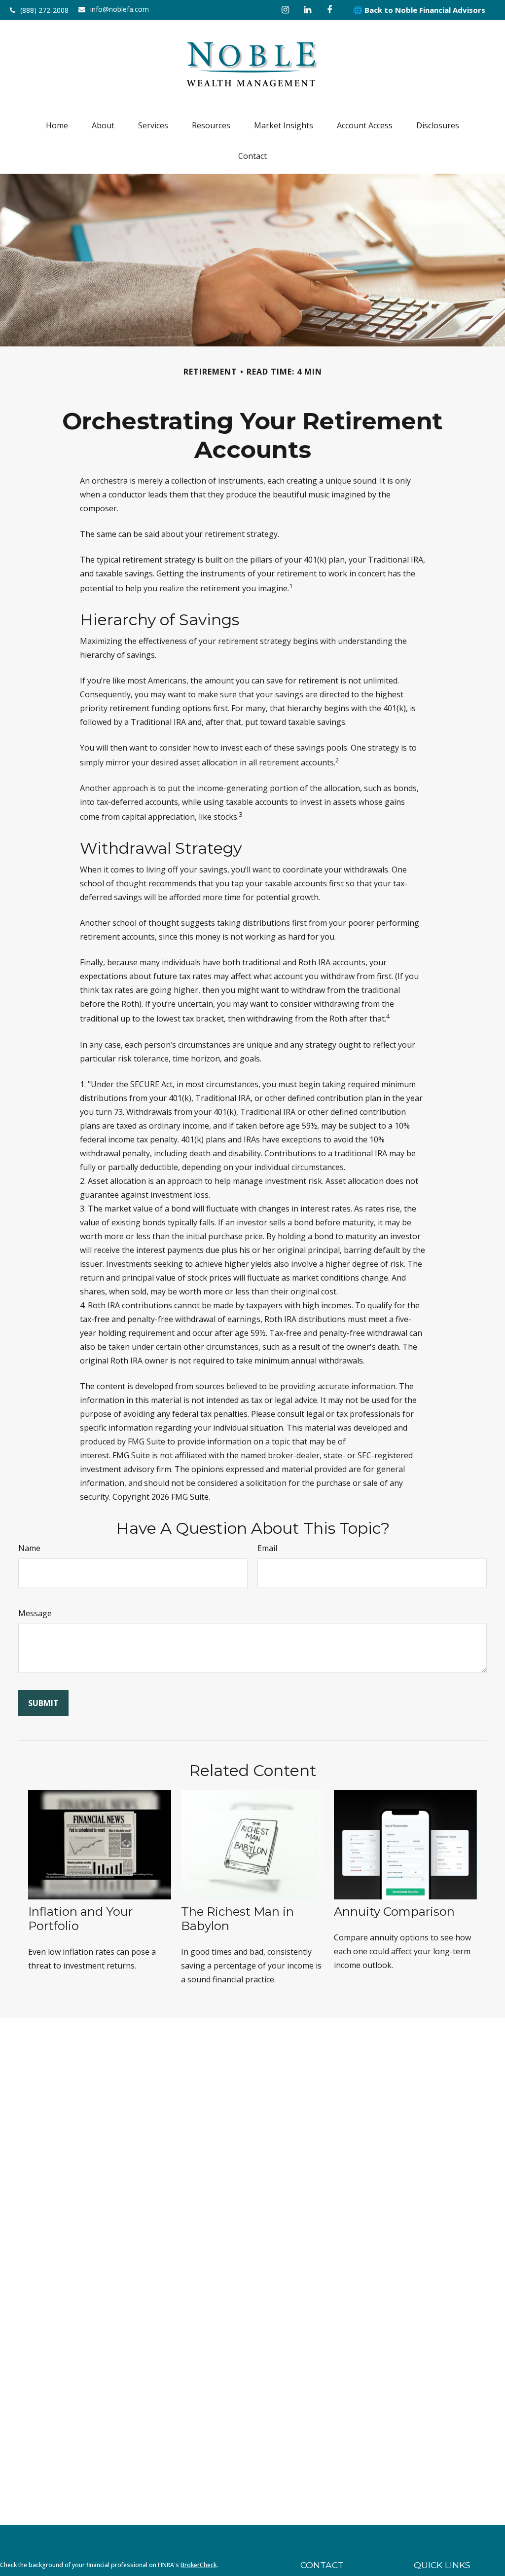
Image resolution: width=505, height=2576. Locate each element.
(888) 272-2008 (44, 10)
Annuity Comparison (394, 1912)
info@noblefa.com (120, 9)
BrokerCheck (198, 2565)
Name (29, 1548)
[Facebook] (330, 10)
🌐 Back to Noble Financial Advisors (419, 10)
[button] (57, 125)
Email (267, 1548)
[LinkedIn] (307, 10)
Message (35, 1613)
